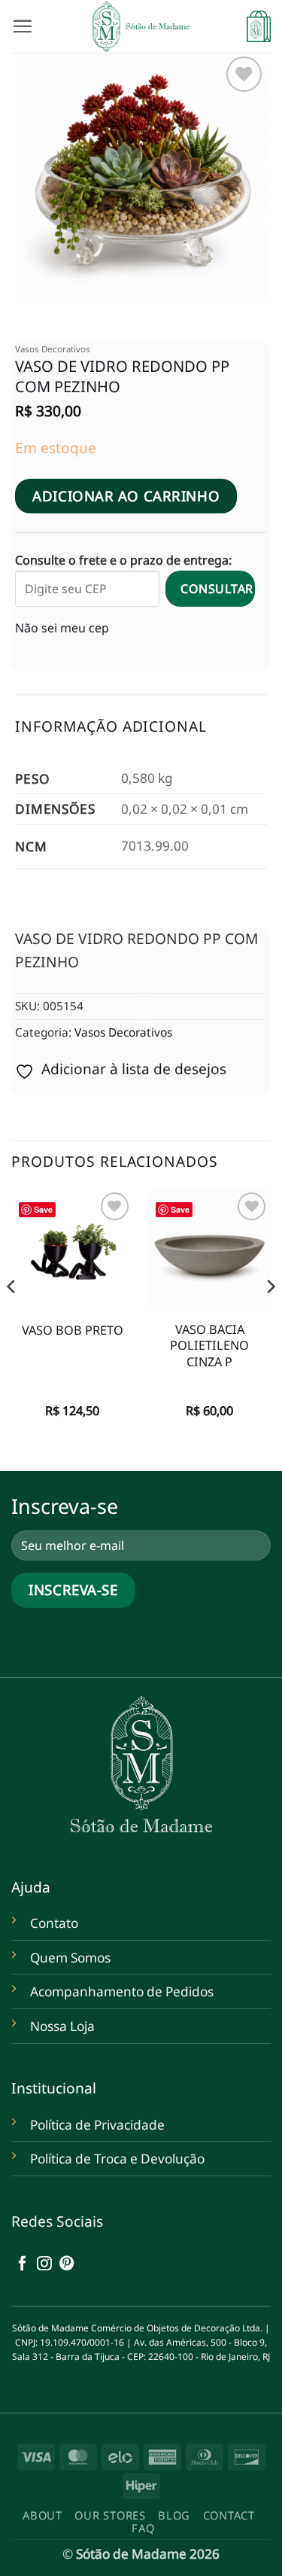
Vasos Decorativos (53, 349)
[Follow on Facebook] (23, 2264)
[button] (22, 26)
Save (43, 1209)
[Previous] (12, 1317)
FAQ (143, 2528)
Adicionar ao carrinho (126, 496)
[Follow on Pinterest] (67, 2264)
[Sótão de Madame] (141, 26)
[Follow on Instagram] (44, 2264)
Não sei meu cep (62, 628)
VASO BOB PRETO (73, 1331)
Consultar (217, 589)
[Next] (270, 1317)
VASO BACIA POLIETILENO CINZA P (209, 1346)
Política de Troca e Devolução (117, 2159)
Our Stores (110, 2515)
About (42, 2515)
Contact (229, 2515)
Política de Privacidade (97, 2125)
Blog (174, 2515)
